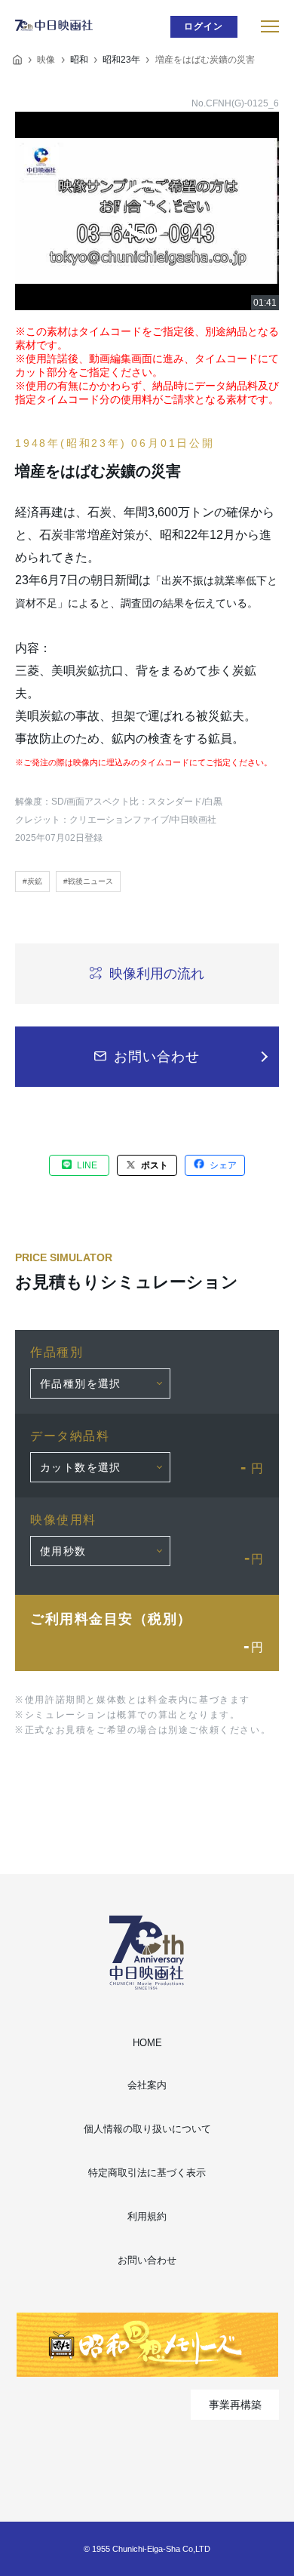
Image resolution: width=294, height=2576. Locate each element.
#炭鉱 (32, 881)
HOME (147, 2043)
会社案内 (147, 2085)
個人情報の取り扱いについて (147, 2129)
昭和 (79, 60)
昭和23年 (121, 60)
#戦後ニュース (88, 881)
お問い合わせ (147, 2260)
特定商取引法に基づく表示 (147, 2173)
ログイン (204, 26)
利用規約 (147, 2216)
